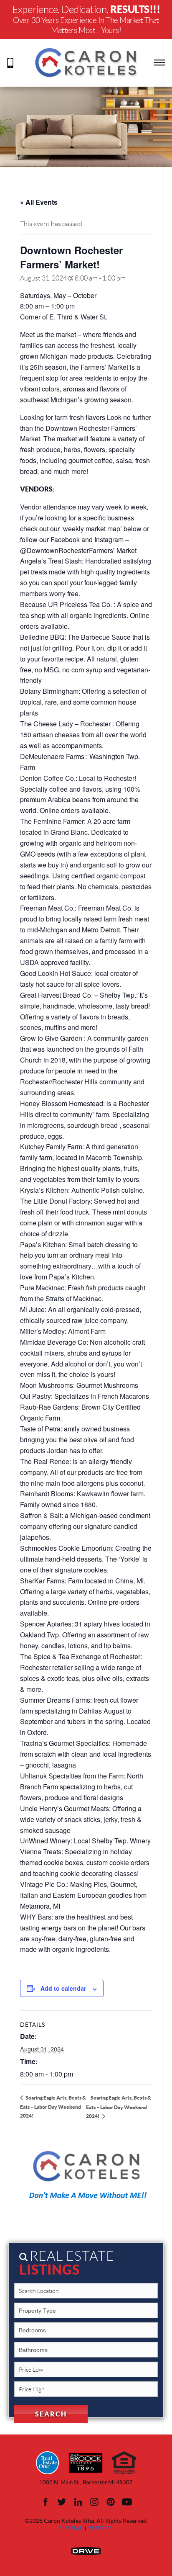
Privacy (100, 2528)
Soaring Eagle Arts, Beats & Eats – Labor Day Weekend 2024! (53, 2107)
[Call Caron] (10, 62)
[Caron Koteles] (86, 62)
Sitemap (71, 2528)
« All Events (39, 202)
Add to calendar (63, 1988)
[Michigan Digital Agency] (86, 2550)
